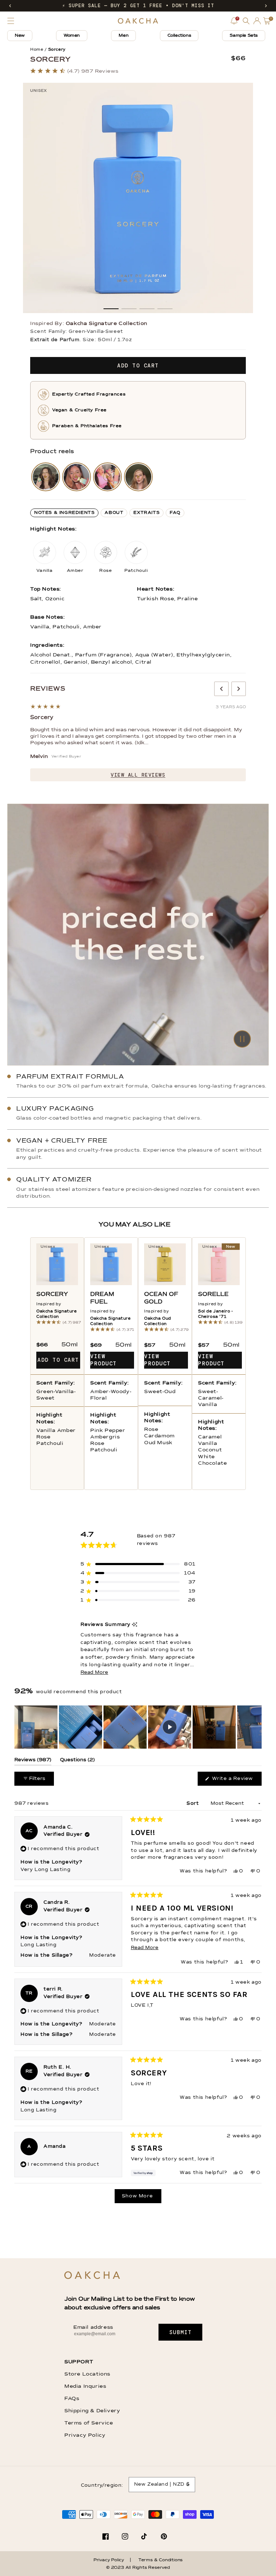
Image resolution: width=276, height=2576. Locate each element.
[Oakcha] (92, 2276)
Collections (179, 36)
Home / (38, 49)
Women (72, 36)
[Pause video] (138, 935)
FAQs (72, 2399)
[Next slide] (239, 689)
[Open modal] (46, 477)
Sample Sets (244, 36)
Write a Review (236, 1781)
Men (123, 36)
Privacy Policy (85, 2435)
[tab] (64, 513)
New (20, 36)
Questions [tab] (77, 1761)
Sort (194, 1804)
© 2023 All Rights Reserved (138, 2568)
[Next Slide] (256, 1727)
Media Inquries (85, 2386)
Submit (181, 2332)
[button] (10, 6)
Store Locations (87, 2374)
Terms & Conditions (160, 2560)
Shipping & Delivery (92, 2411)
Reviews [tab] (33, 1761)
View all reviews (138, 775)
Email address (93, 2327)
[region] (138, 1727)
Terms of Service (89, 2423)
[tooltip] (135, 1625)
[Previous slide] (221, 689)
